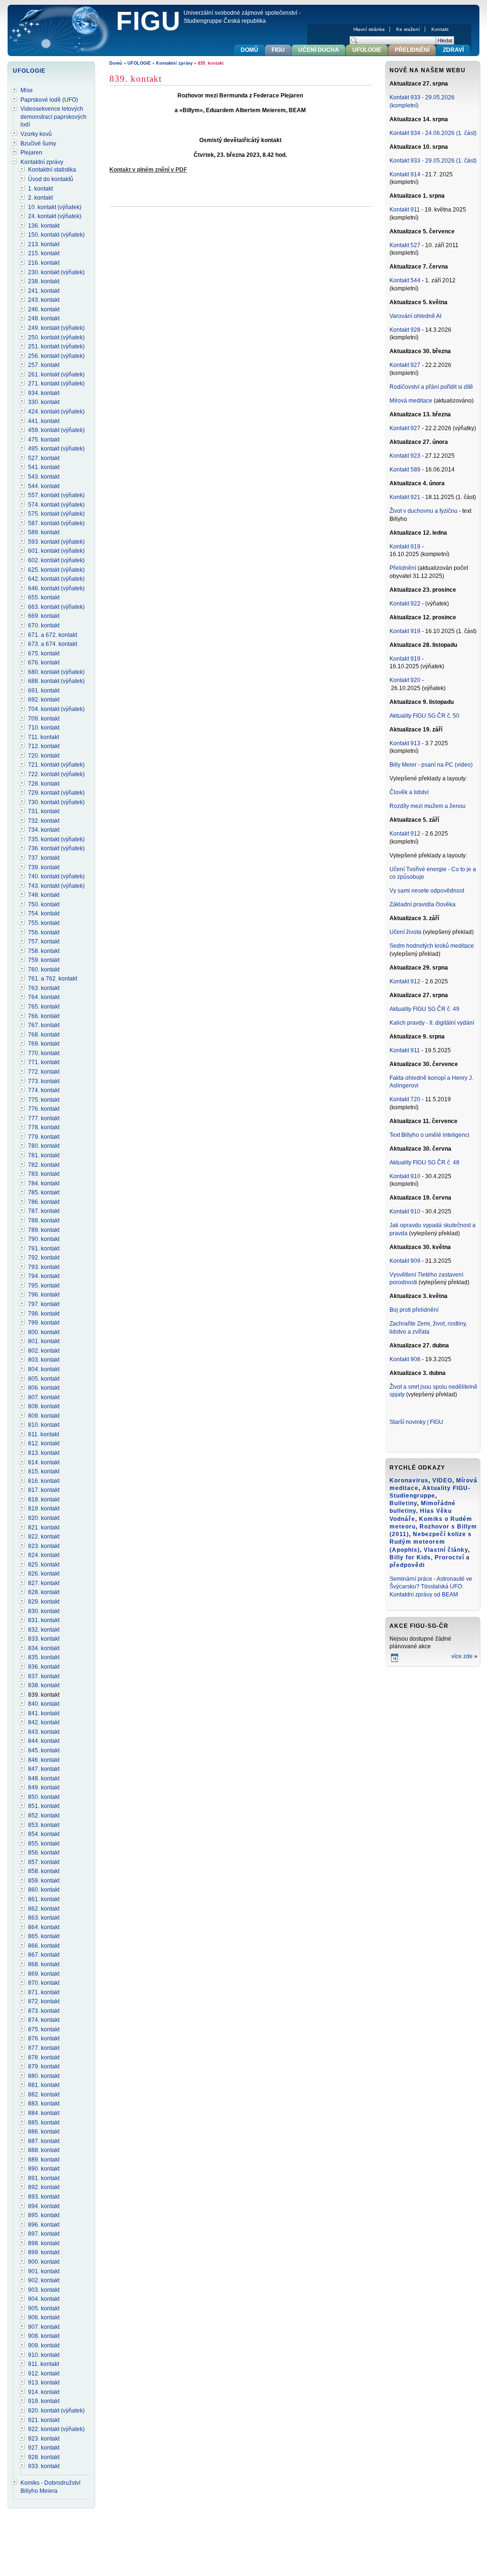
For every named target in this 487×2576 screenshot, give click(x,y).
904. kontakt (44, 2299)
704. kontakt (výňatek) (56, 709)
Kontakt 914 (405, 174)
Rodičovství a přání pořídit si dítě (431, 387)
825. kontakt (44, 1565)
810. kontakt (44, 1425)
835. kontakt (44, 1657)
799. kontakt (44, 1323)
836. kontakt (44, 1667)
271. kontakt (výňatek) (56, 384)
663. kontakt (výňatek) (56, 607)
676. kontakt (44, 663)
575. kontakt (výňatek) (56, 514)
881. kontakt (44, 2085)
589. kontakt (44, 532)
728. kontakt (44, 784)
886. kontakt (44, 2132)
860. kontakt (44, 1890)
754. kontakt (44, 913)
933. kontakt (44, 2466)
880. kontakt (44, 2076)
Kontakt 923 (405, 456)
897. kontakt (44, 2234)
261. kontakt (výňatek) (56, 375)
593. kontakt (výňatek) (56, 542)
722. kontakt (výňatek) (56, 774)
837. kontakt (44, 1676)
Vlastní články (446, 1550)
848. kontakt (44, 1778)
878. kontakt (44, 2057)
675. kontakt (44, 654)
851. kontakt (44, 1806)
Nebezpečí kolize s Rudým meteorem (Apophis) (431, 1542)
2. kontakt (40, 198)
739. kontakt (44, 867)
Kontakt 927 (405, 365)
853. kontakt (44, 1825)
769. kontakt (44, 1044)
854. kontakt (44, 1834)
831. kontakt (44, 1620)
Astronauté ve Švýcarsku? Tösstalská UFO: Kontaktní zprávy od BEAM (431, 1587)
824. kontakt (44, 1555)
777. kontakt (44, 1118)
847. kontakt (44, 1769)
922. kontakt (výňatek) (56, 2429)
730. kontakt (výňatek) (56, 802)
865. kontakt (44, 1936)
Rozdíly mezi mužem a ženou (428, 806)
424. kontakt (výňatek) (56, 412)
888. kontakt (44, 2150)
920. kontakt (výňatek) (56, 2411)
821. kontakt (44, 1528)
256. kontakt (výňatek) (56, 356)
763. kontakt (44, 988)
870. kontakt (44, 1983)
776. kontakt (44, 1109)
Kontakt (440, 29)
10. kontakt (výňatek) (55, 207)
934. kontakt (44, 393)
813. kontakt (44, 1453)
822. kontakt (44, 1537)
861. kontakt (44, 1899)
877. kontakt (44, 2048)
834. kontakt (44, 1648)
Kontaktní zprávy (174, 63)
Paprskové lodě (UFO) (49, 100)
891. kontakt (44, 2178)
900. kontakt (44, 2262)
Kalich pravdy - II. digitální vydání (432, 1023)
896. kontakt (44, 2225)
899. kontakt (44, 2252)
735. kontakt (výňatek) (56, 839)
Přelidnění (404, 568)
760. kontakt (44, 970)
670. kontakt (44, 625)
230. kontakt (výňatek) (56, 272)
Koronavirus (409, 1480)
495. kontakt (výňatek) (56, 449)
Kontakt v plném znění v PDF (148, 170)
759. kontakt (44, 960)
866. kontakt (44, 1946)
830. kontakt (44, 1611)
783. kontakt (44, 1174)
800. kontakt (44, 1332)
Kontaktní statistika (52, 170)
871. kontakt (44, 1992)
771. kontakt (44, 1062)
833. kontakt (44, 1639)
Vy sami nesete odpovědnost (427, 891)
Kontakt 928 (405, 330)
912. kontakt (44, 2374)
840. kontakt (44, 1704)
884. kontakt (44, 2113)
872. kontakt (44, 2001)
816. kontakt (44, 1481)
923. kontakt (44, 2439)
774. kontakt (44, 1090)
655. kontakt (44, 597)
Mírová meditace (411, 401)
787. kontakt (44, 1211)
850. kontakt (44, 1797)
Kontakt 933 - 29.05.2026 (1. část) (433, 161)
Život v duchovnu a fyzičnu (424, 511)
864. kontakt (44, 1927)
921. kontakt (44, 2420)
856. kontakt (44, 1853)
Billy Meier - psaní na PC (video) (431, 765)
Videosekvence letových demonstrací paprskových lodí (54, 117)
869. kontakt (44, 1974)
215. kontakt (44, 253)
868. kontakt (44, 1964)
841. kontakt (44, 1713)
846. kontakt (44, 1760)
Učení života (405, 932)
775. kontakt (44, 1100)
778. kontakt (44, 1127)
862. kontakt (44, 1909)
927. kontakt (44, 2448)
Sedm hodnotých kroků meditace (432, 946)
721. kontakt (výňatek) (56, 765)
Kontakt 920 (406, 680)
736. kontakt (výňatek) (56, 848)
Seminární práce (411, 1579)
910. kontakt (44, 2355)
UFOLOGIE (139, 63)
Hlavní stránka (369, 29)
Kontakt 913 (405, 743)
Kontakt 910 (405, 1176)
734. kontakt (44, 830)
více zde (462, 1656)
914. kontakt (44, 2392)
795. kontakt (44, 1286)
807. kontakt (44, 1397)
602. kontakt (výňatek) (56, 560)
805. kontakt (44, 1379)
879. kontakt (44, 2067)
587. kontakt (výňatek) (56, 523)
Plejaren (31, 153)
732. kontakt (44, 821)
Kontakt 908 (405, 1359)
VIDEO (442, 1480)
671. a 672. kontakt (53, 635)
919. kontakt (44, 2401)
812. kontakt (44, 1443)
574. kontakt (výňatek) (56, 505)
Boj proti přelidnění (414, 1310)
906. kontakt (44, 2317)
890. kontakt (44, 2169)
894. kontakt (44, 2206)
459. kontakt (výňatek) (56, 430)
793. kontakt (44, 1267)
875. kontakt (44, 2029)
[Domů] (60, 31)
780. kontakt (44, 1146)
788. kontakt (44, 1221)
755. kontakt (44, 923)
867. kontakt (44, 1955)
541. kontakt (44, 467)
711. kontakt (44, 737)
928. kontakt (44, 2457)
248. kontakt (44, 318)
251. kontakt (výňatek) (56, 346)
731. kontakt (44, 811)
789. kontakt (44, 1230)
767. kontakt (44, 1025)
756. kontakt (44, 932)
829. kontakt (44, 1602)
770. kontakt (44, 1053)
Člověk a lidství (409, 792)
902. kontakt (44, 2280)
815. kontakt (44, 1471)
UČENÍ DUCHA (319, 50)
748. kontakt (44, 895)
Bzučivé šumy (38, 144)
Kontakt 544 (405, 280)
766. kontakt (44, 1016)
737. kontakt (44, 858)
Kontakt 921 (406, 497)
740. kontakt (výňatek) (56, 876)
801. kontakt (44, 1341)
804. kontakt (44, 1369)
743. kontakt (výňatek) (56, 886)
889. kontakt (44, 2160)
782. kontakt (44, 1165)
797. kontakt (44, 1304)
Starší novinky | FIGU (416, 1422)
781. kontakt (44, 1155)
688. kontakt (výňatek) (56, 681)
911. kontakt (44, 2364)
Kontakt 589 (405, 470)
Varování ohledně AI (415, 316)
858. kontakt (44, 1871)
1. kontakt (40, 189)
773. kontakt (44, 1081)
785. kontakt (44, 1192)
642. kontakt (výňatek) (56, 579)
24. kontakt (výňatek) (55, 216)
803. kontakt (44, 1360)
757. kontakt (44, 942)
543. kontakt (44, 477)
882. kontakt (44, 2095)
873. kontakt (44, 2011)
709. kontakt (44, 719)
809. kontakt (44, 1416)
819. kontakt (44, 1509)
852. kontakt (44, 1816)
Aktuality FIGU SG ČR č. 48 (424, 1163)
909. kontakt (44, 2345)
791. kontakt (44, 1249)
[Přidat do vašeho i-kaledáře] (394, 1661)
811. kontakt (44, 1434)
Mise (27, 90)
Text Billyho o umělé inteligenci (429, 1135)
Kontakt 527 (405, 245)
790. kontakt (44, 1239)
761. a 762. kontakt (53, 979)
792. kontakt (44, 1258)
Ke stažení (408, 29)
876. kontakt (44, 2038)
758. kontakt (44, 951)
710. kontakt (44, 728)
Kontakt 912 (405, 834)
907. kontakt (44, 2327)
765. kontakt (44, 1007)
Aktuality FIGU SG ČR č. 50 (424, 716)
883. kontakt (44, 2104)
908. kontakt (44, 2336)
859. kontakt (44, 1881)
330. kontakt (44, 402)
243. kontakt (44, 300)
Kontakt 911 (405, 210)
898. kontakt (44, 2243)
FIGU (148, 21)
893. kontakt (44, 2197)
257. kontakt (44, 365)
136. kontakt (44, 226)
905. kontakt (44, 2308)
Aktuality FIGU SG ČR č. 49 (424, 1009)
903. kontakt (44, 2290)
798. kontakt (44, 1314)
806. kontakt (44, 1388)
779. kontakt (44, 1137)
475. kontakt (44, 440)
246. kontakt (44, 309)
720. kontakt (44, 756)
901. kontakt (44, 2271)
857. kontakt (44, 1862)
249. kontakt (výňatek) (56, 328)
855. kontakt (44, 1844)
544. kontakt (44, 486)
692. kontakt (44, 700)
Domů (116, 63)
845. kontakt (44, 1750)
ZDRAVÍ (453, 50)
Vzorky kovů (36, 134)
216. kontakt (44, 263)
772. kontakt (44, 1072)
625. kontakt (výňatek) (56, 570)
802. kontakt (44, 1351)
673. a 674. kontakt (53, 644)
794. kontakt (44, 1276)
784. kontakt (44, 1183)
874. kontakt (44, 2020)
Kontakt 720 (405, 1099)
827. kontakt (44, 1583)
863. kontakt (44, 1918)
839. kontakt (44, 1695)
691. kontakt (44, 691)
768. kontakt (44, 1035)
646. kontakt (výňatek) (56, 588)
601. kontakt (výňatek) (56, 551)
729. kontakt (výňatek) (56, 793)
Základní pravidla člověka (423, 904)
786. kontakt (44, 1202)
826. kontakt (44, 1574)
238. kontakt (44, 281)
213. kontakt (44, 244)
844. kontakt (44, 1741)
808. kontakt (44, 1406)
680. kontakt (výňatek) (56, 672)
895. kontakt (44, 2215)
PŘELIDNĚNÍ (412, 50)
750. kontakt (44, 904)
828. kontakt (44, 1592)
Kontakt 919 (406, 547)
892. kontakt (44, 2187)
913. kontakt (44, 2383)
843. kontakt (44, 1732)
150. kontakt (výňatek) (56, 235)
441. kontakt (44, 421)
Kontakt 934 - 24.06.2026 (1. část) (433, 133)
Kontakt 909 (405, 1261)
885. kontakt (44, 2123)
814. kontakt (44, 1462)
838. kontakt (44, 1685)
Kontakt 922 (405, 604)
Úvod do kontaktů (51, 179)
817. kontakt (44, 1490)
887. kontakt (44, 2141)
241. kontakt (44, 291)
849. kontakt (44, 1788)
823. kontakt (44, 1546)
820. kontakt (44, 1518)
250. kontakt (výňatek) (56, 337)
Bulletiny (403, 1503)
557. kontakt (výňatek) (56, 495)
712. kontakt (44, 746)
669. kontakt (44, 616)
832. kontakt (44, 1630)
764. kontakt (44, 997)
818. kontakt (44, 1499)
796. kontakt (44, 1295)
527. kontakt (44, 458)
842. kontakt (44, 1722)
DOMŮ (249, 50)
